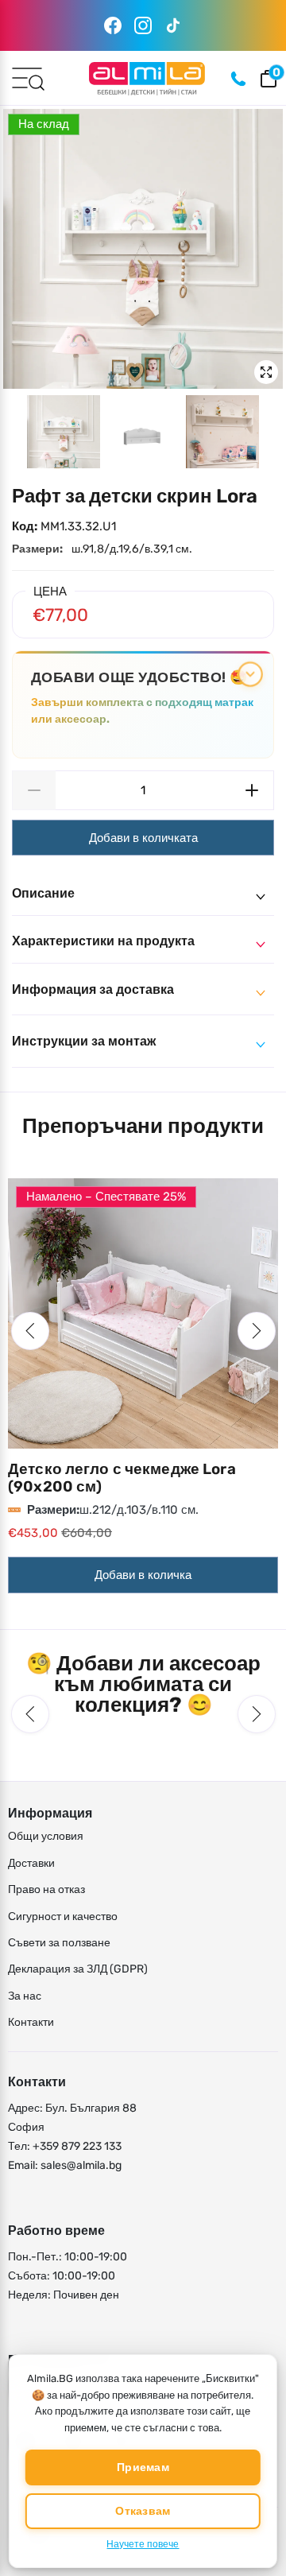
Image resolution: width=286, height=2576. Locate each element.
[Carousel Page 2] (143, 432)
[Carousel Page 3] (222, 432)
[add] (252, 790)
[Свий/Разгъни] (250, 675)
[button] (30, 1331)
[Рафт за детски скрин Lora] (143, 249)
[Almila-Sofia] (147, 78)
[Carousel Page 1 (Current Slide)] (64, 432)
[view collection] (143, 1313)
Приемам (143, 2467)
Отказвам (143, 2511)
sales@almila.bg (81, 2165)
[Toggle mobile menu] (27, 77)
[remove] (34, 790)
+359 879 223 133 (77, 2146)
